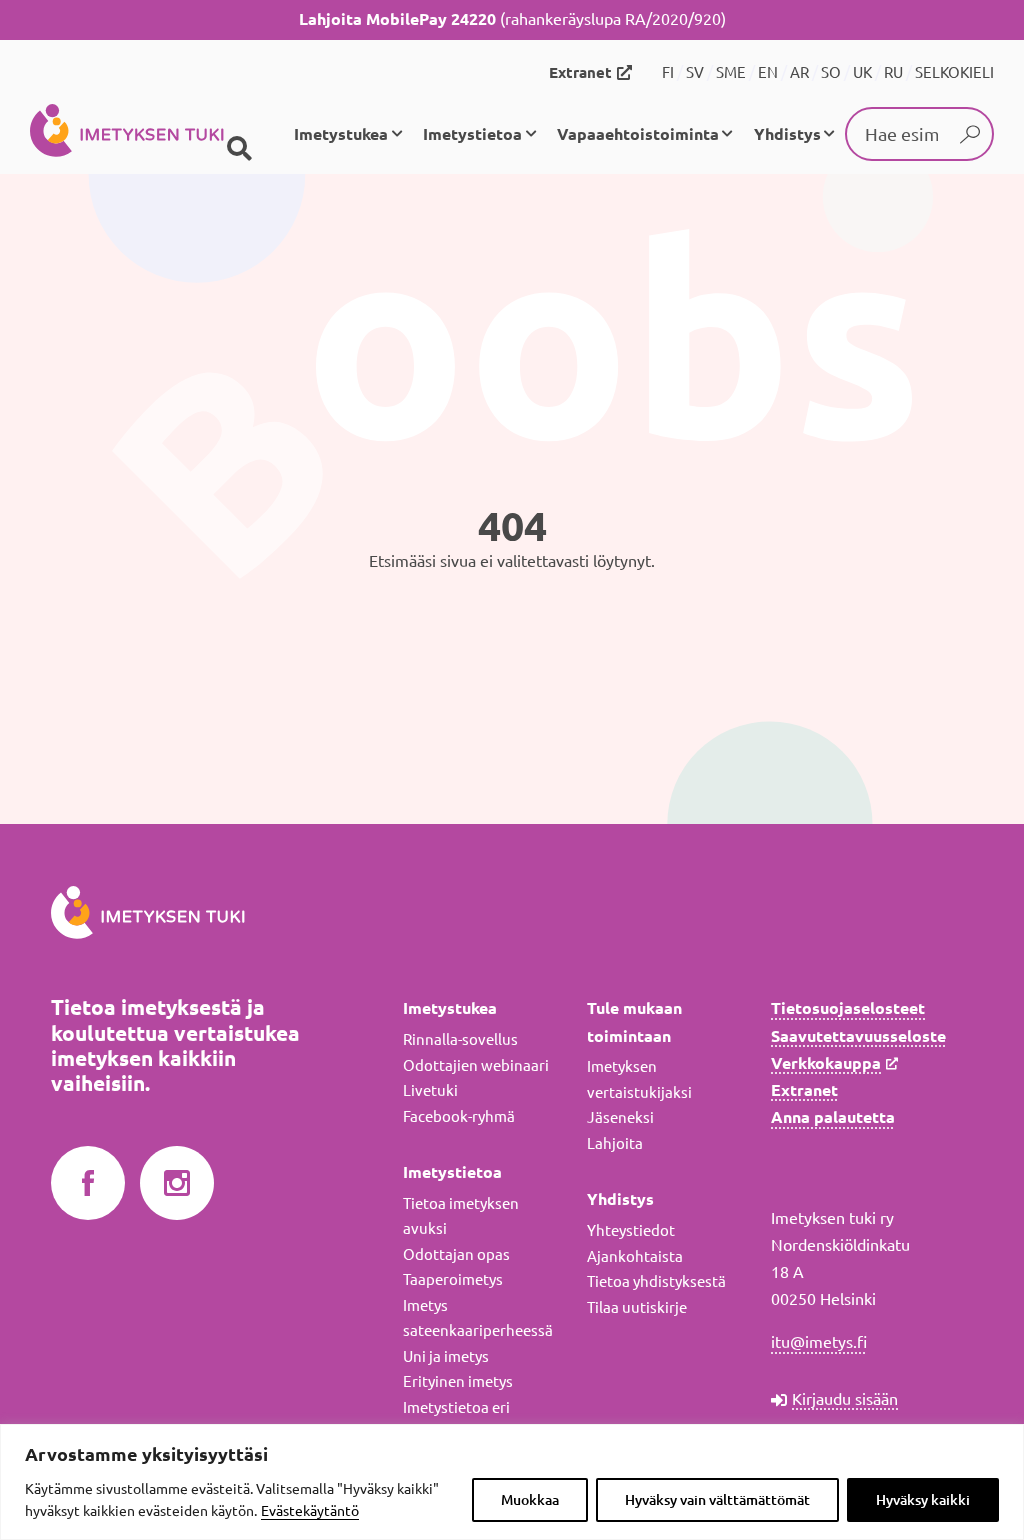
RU (893, 72)
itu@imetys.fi (819, 1342)
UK (862, 72)
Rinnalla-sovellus (460, 1039)
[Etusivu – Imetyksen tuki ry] (127, 134)
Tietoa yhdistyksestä (656, 1281)
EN (768, 72)
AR (799, 72)
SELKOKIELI (954, 72)
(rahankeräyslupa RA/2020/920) (512, 19)
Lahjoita (615, 1143)
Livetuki (430, 1090)
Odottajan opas (456, 1254)
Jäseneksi (620, 1117)
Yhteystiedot (631, 1230)
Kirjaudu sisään (845, 1399)
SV (695, 72)
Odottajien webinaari (476, 1065)
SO (831, 72)
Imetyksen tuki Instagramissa (177, 1184)
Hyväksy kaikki (923, 1500)
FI (668, 72)
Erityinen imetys (458, 1381)
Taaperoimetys (453, 1279)
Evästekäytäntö (310, 1511)
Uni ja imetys (446, 1356)
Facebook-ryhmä (459, 1116)
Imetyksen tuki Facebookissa (88, 1184)
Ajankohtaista (635, 1256)
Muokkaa (530, 1500)
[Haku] (239, 149)
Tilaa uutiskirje (637, 1307)
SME (731, 72)
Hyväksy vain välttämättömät (717, 1500)
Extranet (580, 72)
